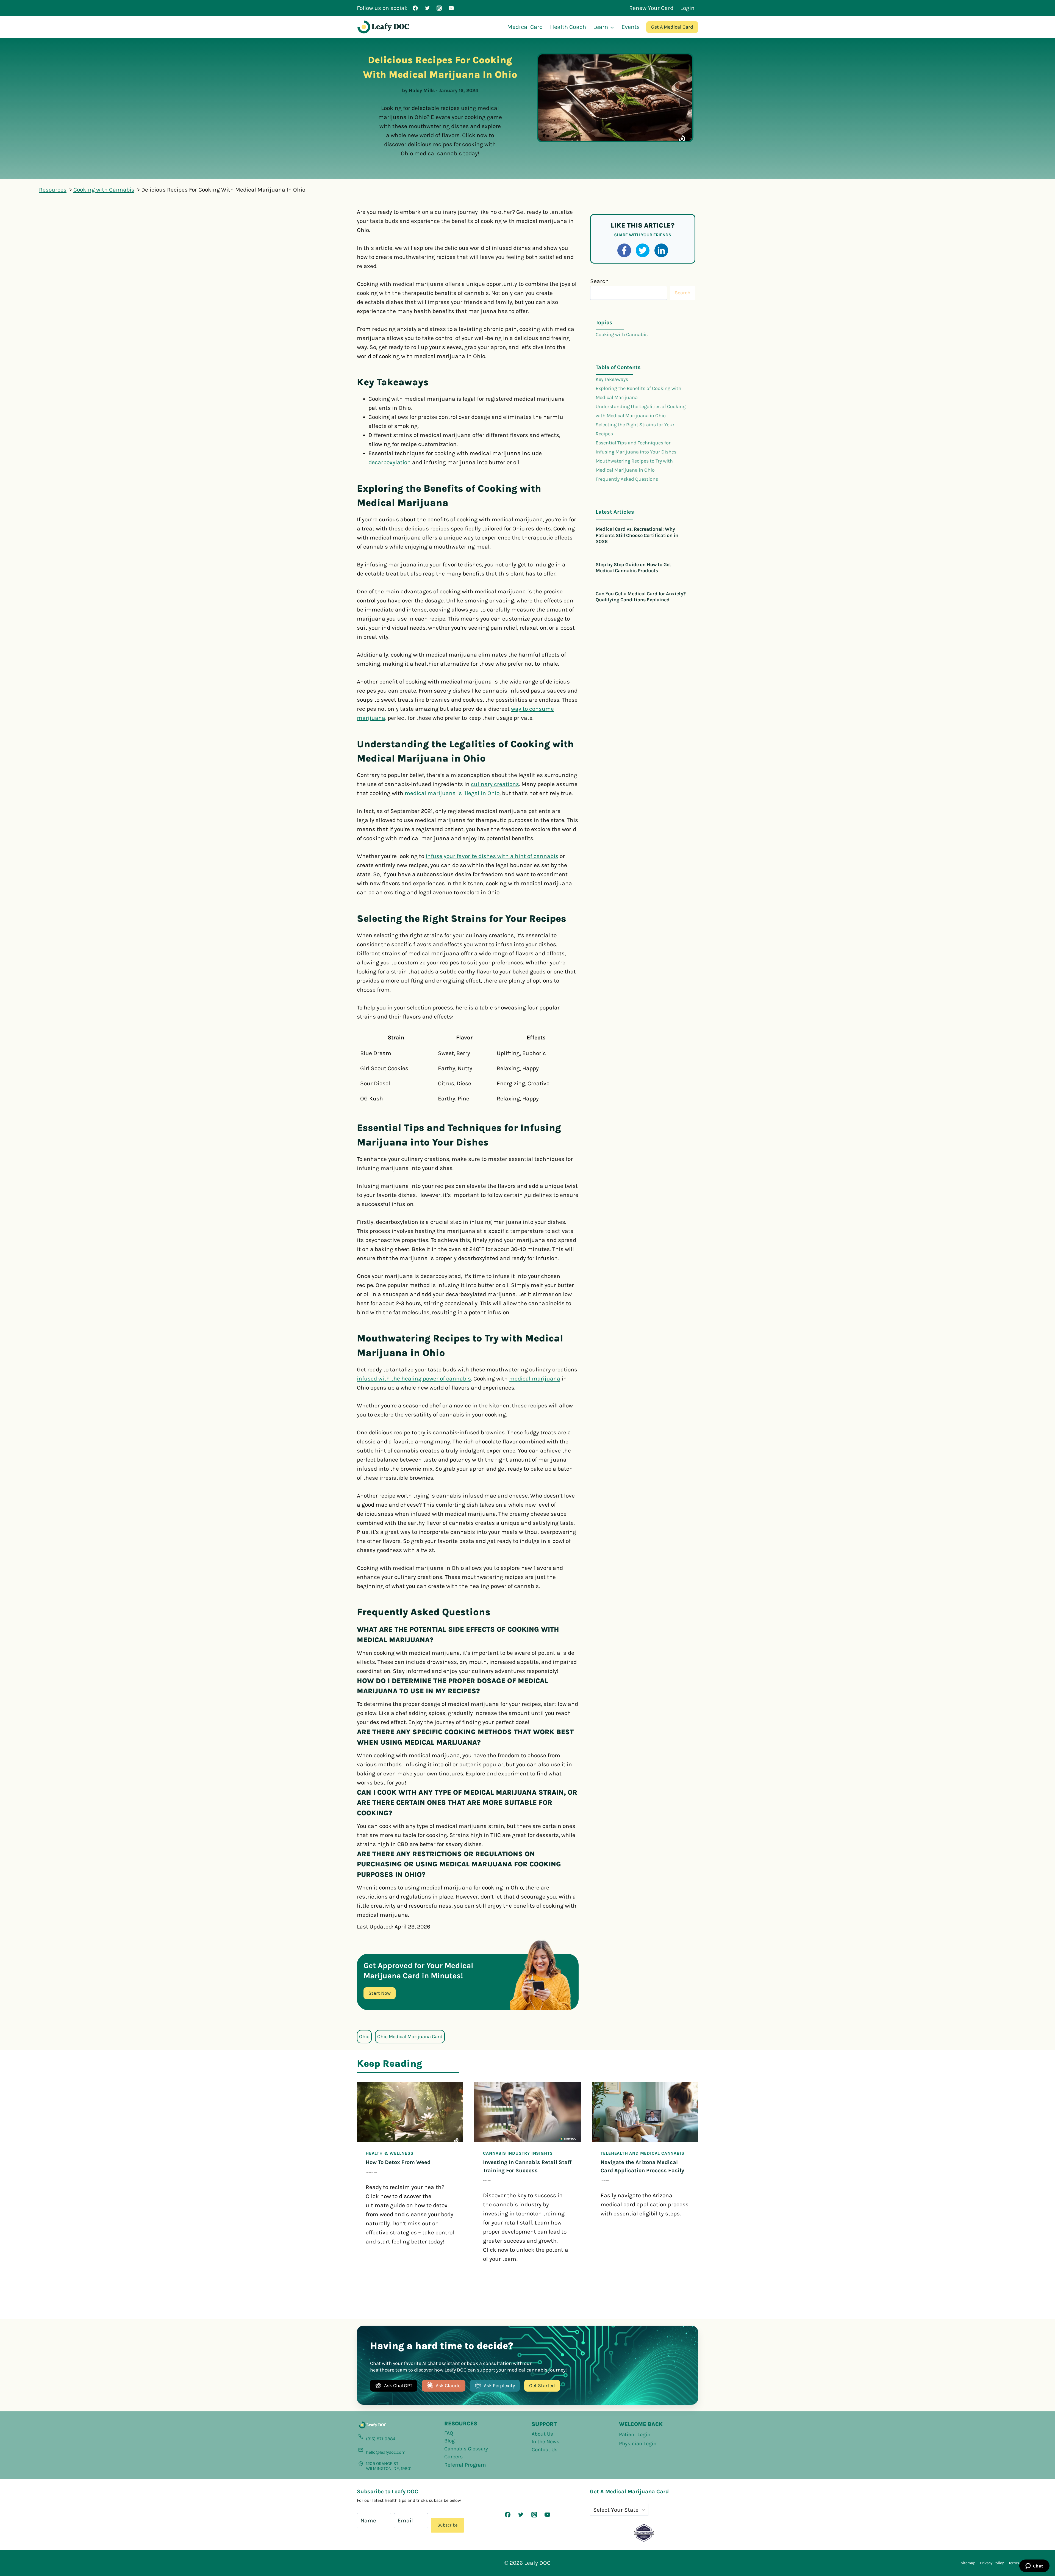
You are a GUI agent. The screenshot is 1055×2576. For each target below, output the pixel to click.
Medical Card (525, 27)
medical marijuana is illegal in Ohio (452, 793)
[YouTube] (451, 8)
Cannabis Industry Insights (518, 2153)
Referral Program (465, 2465)
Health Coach (568, 27)
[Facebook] (415, 8)
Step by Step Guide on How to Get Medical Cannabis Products (633, 568)
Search (599, 281)
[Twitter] (427, 8)
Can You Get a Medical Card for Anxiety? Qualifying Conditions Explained (641, 597)
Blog (449, 2441)
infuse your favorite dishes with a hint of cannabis (492, 856)
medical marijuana (535, 1379)
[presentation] (410, 2112)
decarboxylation (390, 462)
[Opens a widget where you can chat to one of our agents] (1034, 2566)
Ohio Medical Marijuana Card (410, 2037)
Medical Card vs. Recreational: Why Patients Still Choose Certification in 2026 (637, 535)
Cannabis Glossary (466, 2449)
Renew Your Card (651, 8)
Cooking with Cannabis (622, 334)
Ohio (364, 2037)
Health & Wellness (390, 2153)
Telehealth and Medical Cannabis (642, 2153)
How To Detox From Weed (398, 2162)
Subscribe (447, 2525)
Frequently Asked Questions (627, 479)
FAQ (449, 2433)
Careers (454, 2457)
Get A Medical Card (672, 27)
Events (631, 27)
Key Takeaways (612, 379)
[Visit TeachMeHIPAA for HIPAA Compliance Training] (644, 2533)
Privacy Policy (992, 2563)
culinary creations (495, 784)
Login (687, 8)
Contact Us (545, 2450)
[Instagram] (439, 8)
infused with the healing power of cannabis (414, 1379)
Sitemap (968, 2563)
